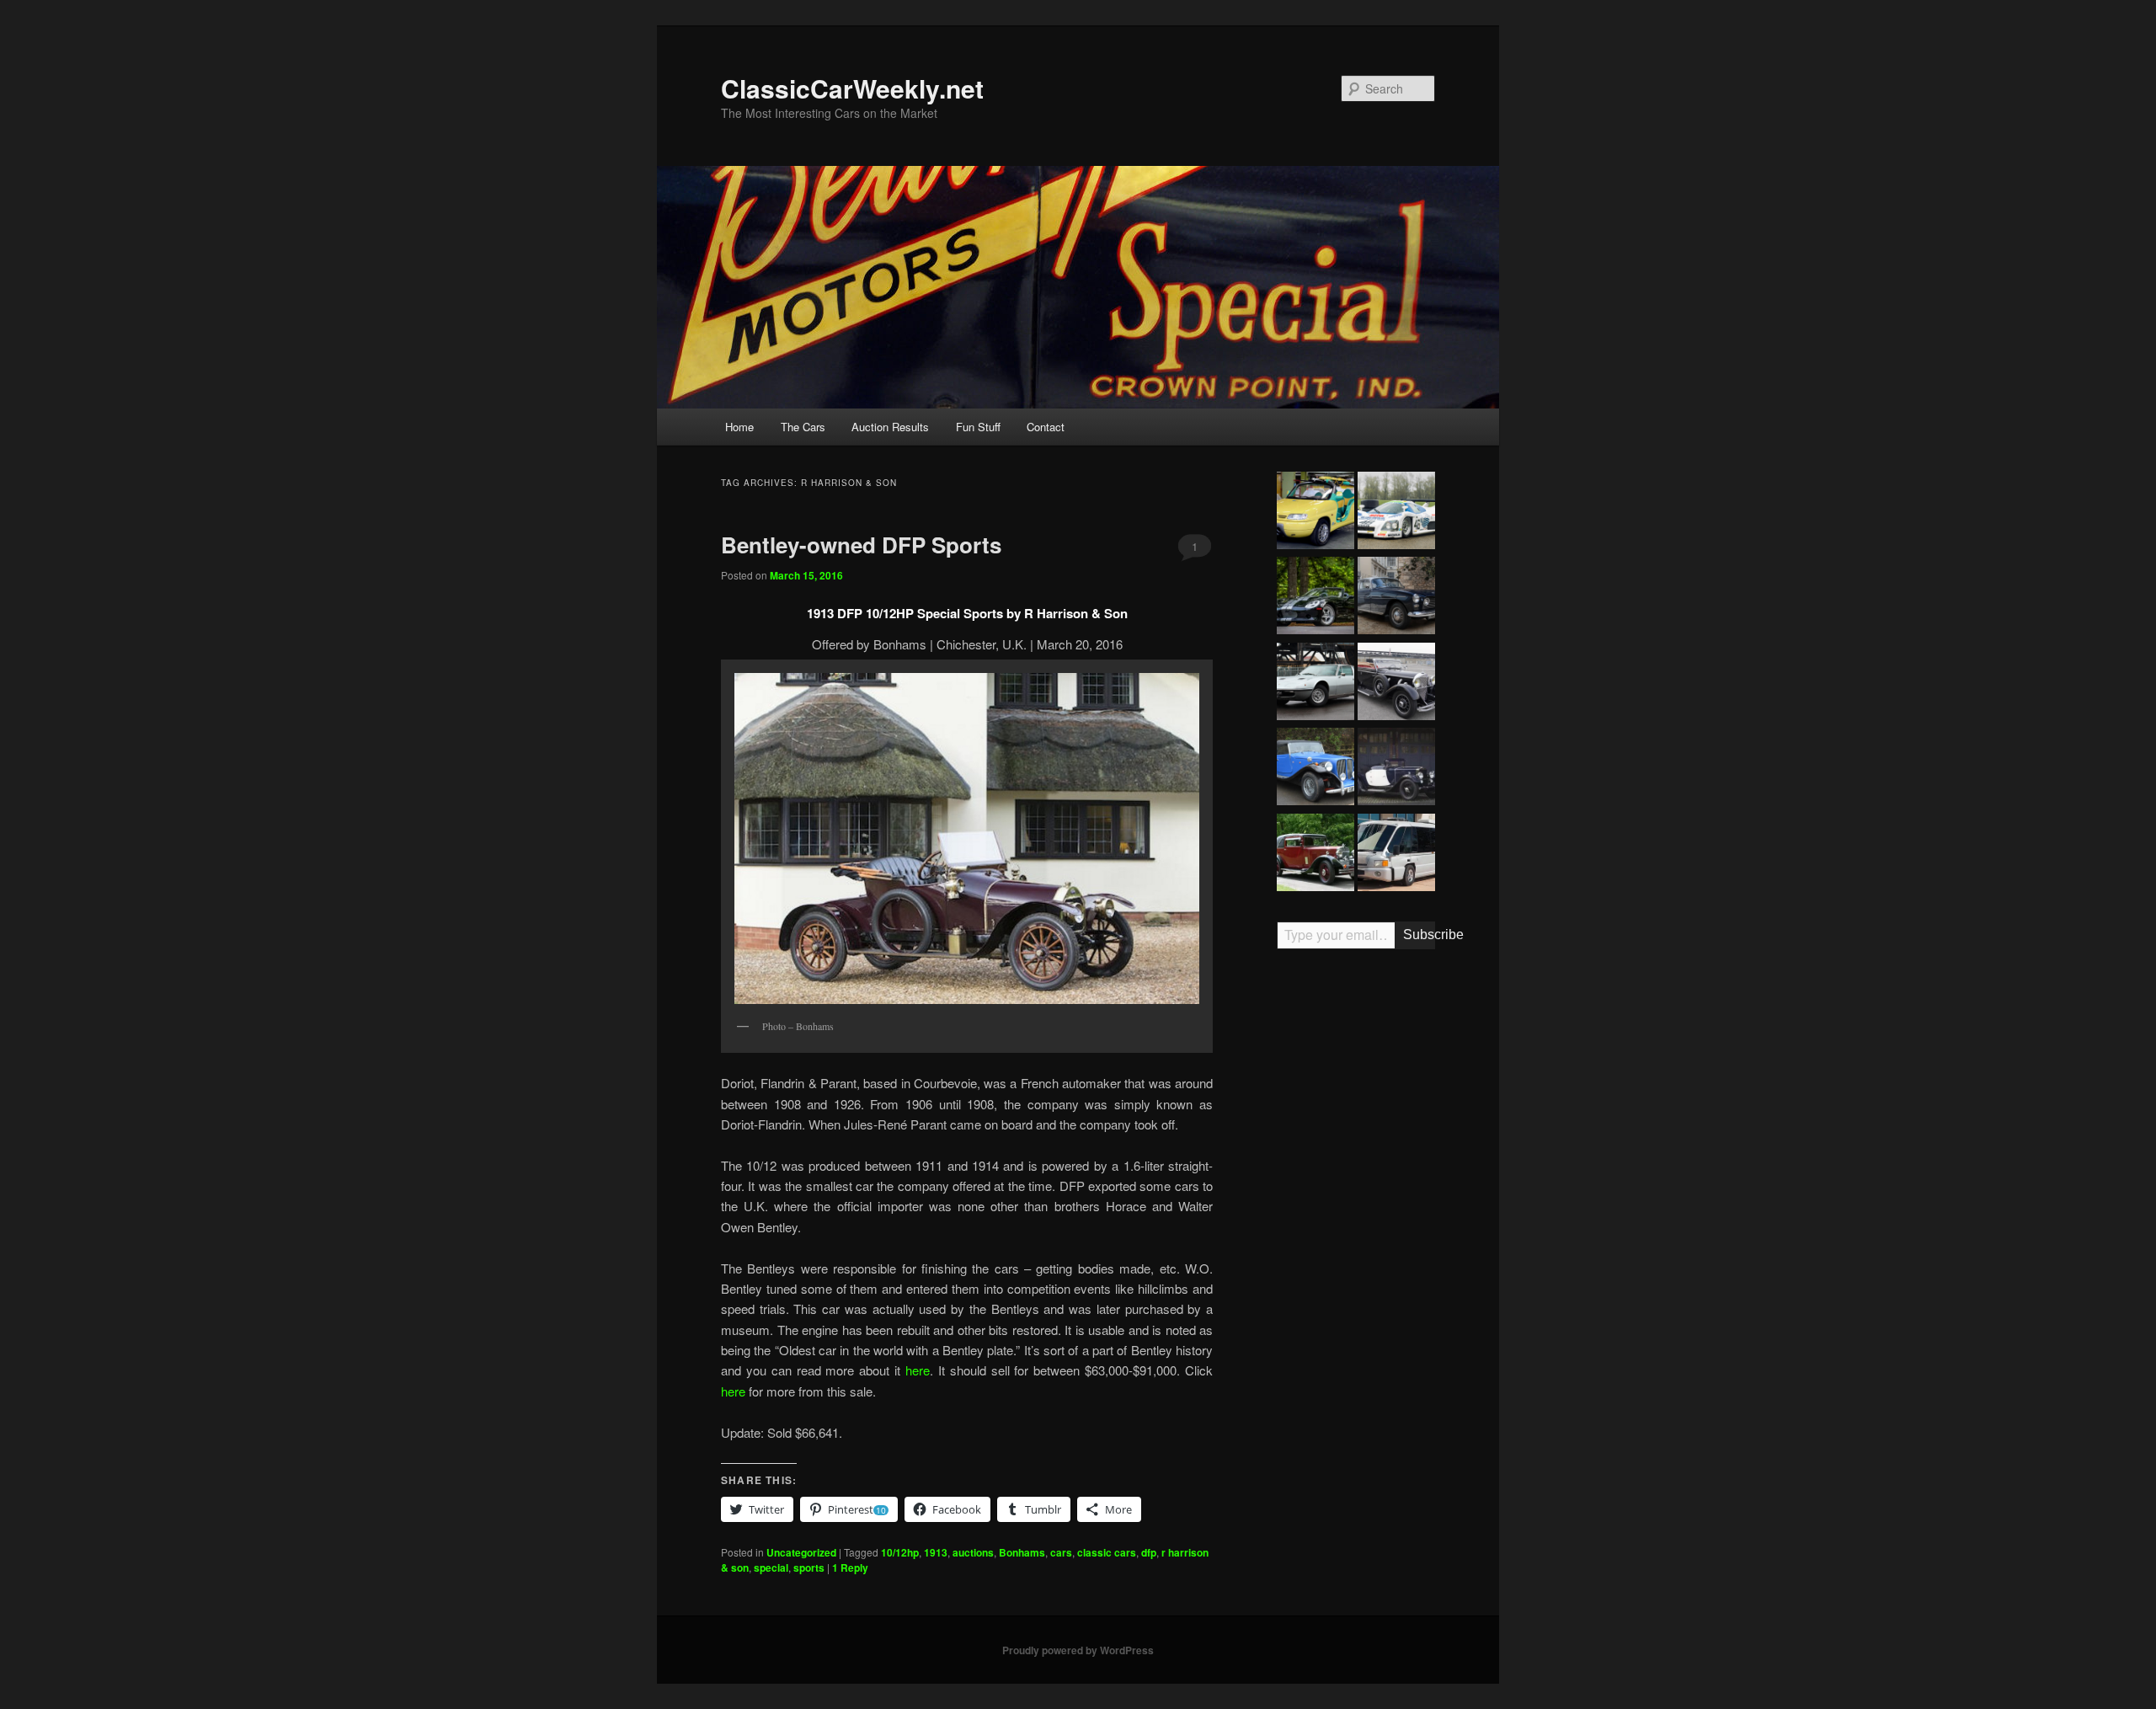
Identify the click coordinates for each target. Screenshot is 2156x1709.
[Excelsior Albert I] (1396, 769)
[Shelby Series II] (1315, 598)
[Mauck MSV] (1396, 855)
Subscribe (1419, 935)
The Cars (803, 427)
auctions (973, 1552)
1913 (936, 1552)
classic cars (1107, 1552)
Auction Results (890, 427)
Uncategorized (801, 1552)
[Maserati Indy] (1315, 684)
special (771, 1567)
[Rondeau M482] (1396, 513)
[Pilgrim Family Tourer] (1315, 769)
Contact (1046, 427)
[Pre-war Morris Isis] (1315, 855)
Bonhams (1022, 1552)
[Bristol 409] (1396, 598)
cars (1061, 1552)
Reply (850, 1567)
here (918, 1370)
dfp (1149, 1552)
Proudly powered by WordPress (1078, 1650)
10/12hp (900, 1552)
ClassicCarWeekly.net (852, 88)
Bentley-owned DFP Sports (861, 545)
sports (809, 1567)
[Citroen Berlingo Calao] (1315, 513)
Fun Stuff (978, 427)
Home (739, 427)
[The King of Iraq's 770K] (1396, 684)
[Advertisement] (1356, 1224)
